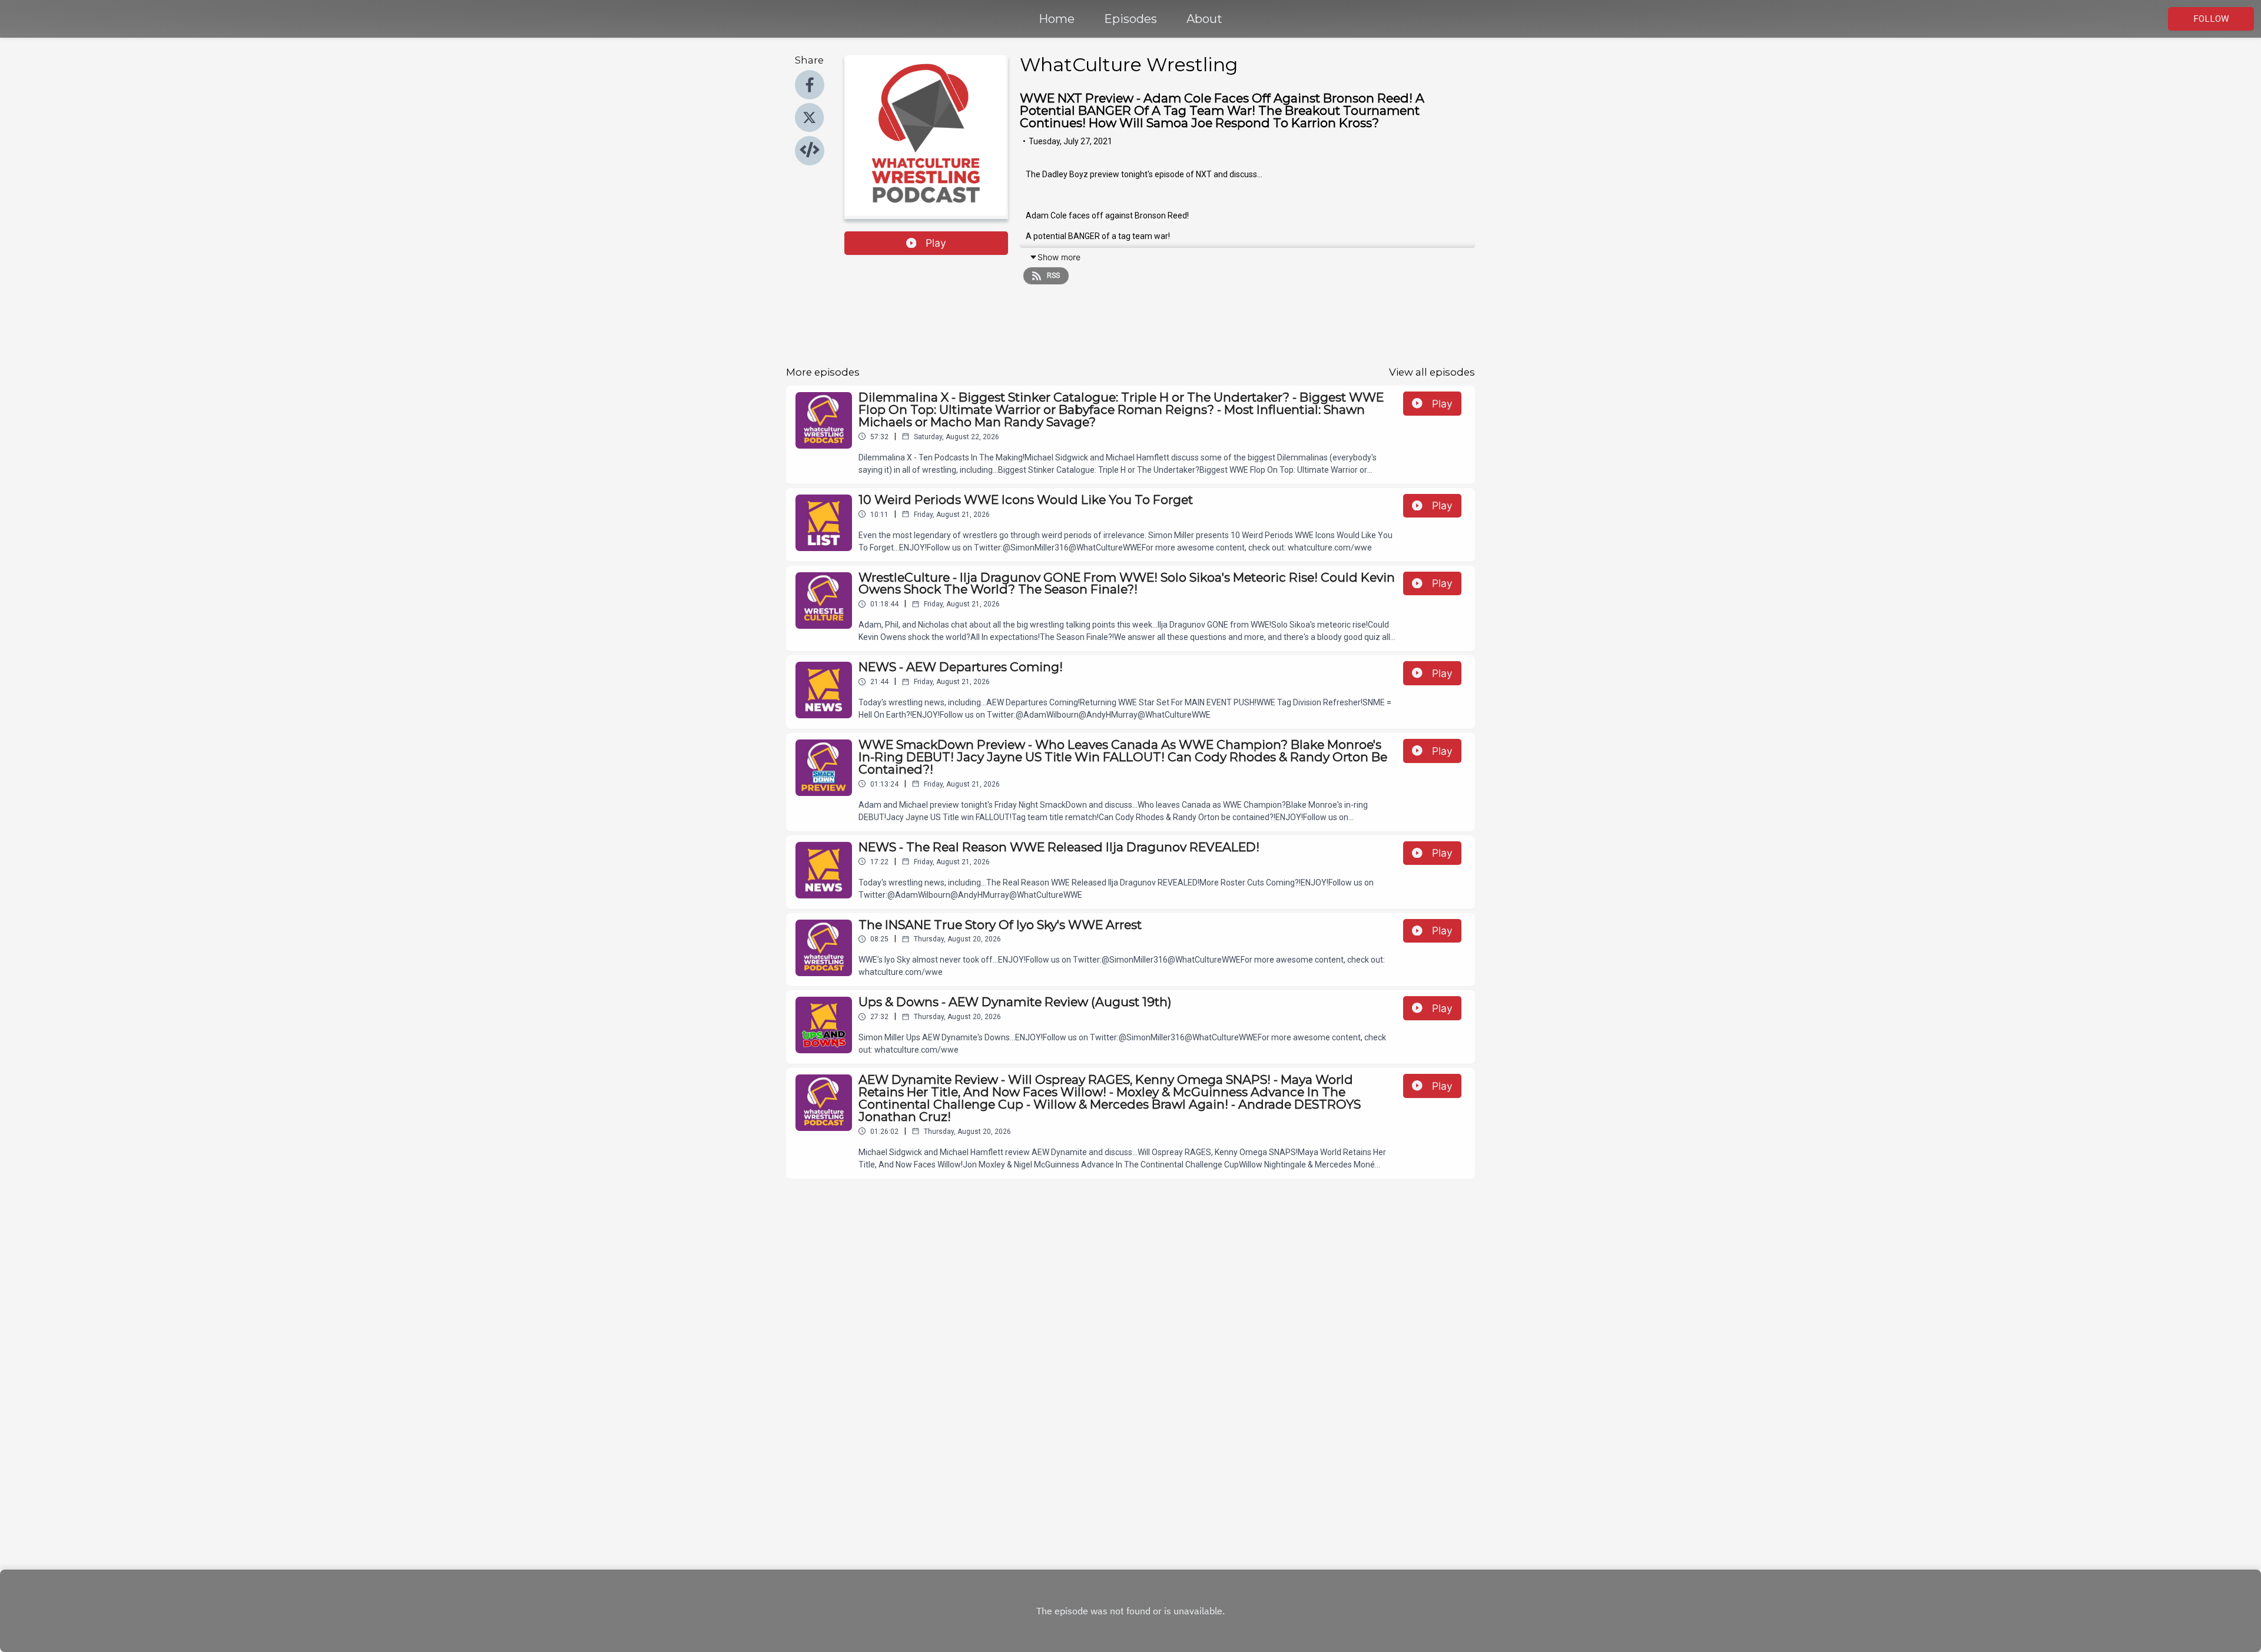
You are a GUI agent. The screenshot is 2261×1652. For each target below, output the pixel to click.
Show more (1059, 257)
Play (936, 243)
